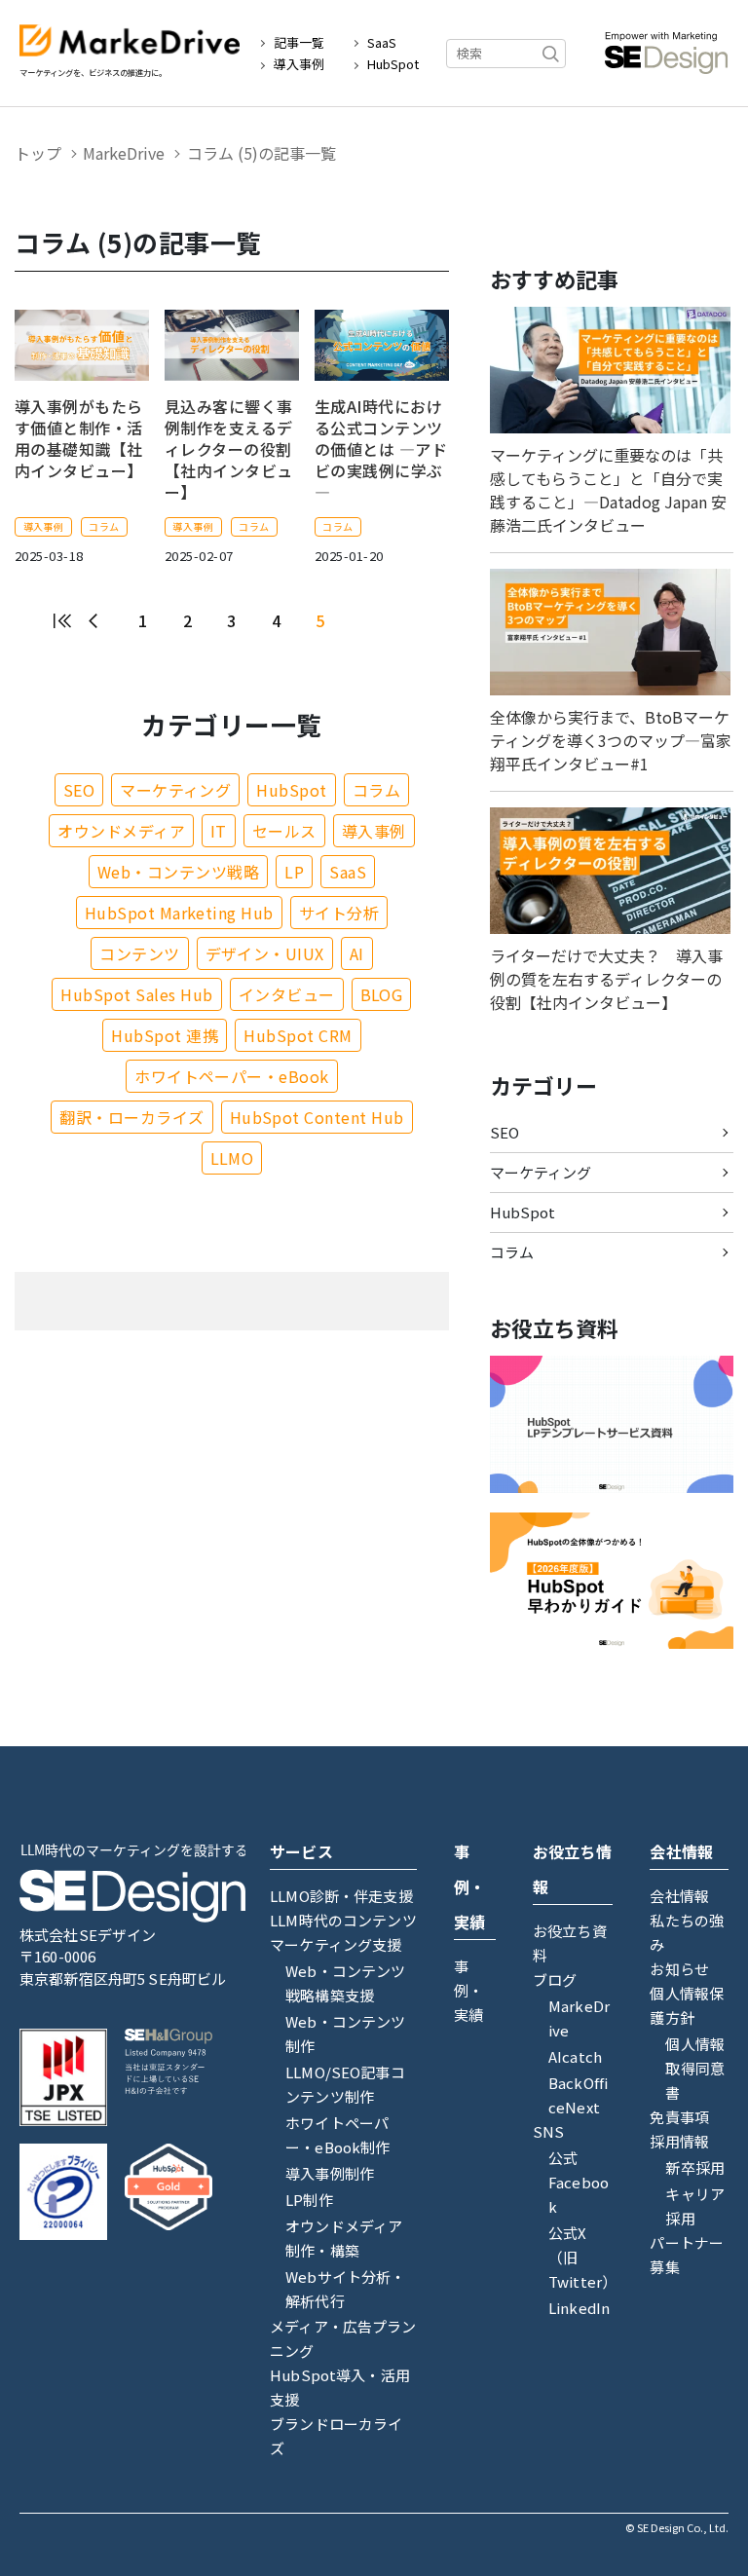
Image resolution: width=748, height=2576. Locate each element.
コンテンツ (139, 953)
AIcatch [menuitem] (575, 2056)
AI (357, 953)
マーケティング (175, 790)
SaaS (382, 43)
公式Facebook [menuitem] (579, 2182)
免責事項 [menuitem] (679, 2117)
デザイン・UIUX (265, 953)
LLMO (232, 1158)
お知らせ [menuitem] (679, 1969)
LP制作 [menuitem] (309, 2200)
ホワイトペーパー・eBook (232, 1076)
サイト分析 (339, 913)
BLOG (382, 994)
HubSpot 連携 (165, 1035)
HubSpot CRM (298, 1035)
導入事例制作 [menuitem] (330, 2173)
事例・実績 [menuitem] (468, 1990)
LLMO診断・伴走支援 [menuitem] (341, 1896)
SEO (79, 790)
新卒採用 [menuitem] (695, 2167)
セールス (284, 831)
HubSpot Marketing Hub (179, 913)
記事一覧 (299, 43)
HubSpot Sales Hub (136, 994)
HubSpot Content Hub (317, 1117)
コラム (104, 526)
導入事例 (299, 64)
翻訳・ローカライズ (131, 1117)
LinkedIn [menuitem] (579, 2308)
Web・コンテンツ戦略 (178, 872)
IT (219, 831)
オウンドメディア (121, 831)
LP (294, 872)
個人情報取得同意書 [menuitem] (695, 2068)
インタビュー (287, 994)
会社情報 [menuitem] (679, 1896)
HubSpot (393, 64)
